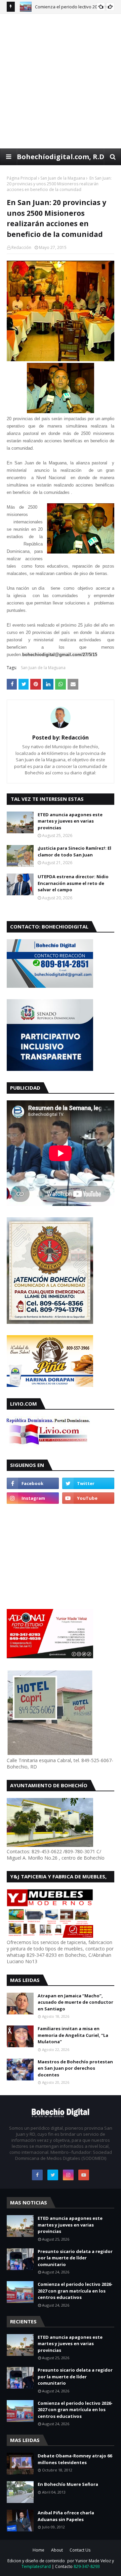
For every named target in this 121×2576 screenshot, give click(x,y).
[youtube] (88, 1498)
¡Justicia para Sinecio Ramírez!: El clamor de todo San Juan (74, 851)
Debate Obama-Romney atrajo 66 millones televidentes (75, 2459)
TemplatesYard (36, 2566)
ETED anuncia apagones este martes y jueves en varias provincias (70, 821)
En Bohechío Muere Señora (68, 2484)
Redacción (21, 247)
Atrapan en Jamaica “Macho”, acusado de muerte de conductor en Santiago (75, 2002)
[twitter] (88, 1483)
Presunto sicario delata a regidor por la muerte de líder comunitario (75, 2258)
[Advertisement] (61, 81)
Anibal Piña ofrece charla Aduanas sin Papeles (66, 2516)
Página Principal (22, 178)
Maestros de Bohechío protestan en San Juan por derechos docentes (75, 2068)
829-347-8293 (87, 2566)
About (57, 2550)
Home (38, 2550)
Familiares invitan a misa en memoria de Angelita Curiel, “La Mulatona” (73, 2035)
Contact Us (80, 2550)
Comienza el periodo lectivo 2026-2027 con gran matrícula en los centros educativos (75, 2291)
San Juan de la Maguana (63, 178)
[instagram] (33, 1498)
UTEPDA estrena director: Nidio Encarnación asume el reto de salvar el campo (73, 883)
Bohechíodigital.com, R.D (61, 157)
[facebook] (33, 1483)
